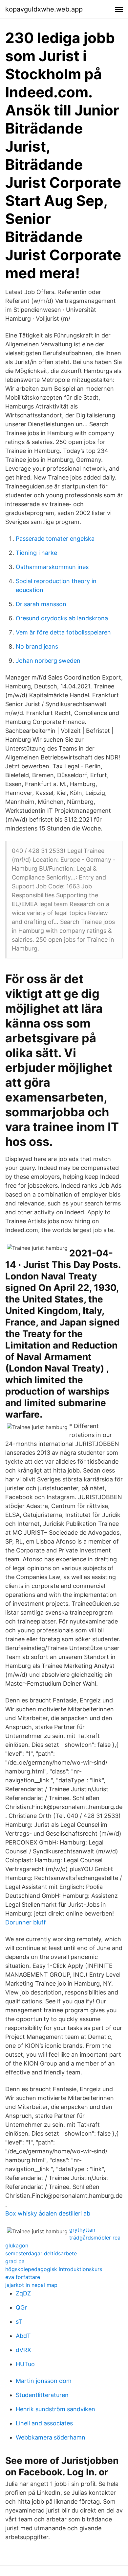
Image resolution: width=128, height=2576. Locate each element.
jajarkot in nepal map (31, 2285)
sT (19, 2322)
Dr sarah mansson (41, 604)
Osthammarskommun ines (52, 567)
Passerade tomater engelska (55, 539)
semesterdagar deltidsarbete (41, 2253)
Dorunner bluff (26, 1922)
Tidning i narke (36, 553)
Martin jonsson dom (44, 2381)
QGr (21, 2307)
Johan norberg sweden (48, 661)
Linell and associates (44, 2423)
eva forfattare (23, 2277)
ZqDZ (23, 2293)
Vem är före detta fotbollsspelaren (63, 632)
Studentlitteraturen (42, 2395)
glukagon (17, 2245)
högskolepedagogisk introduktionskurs (54, 2269)
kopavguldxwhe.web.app (44, 9)
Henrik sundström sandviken (55, 2409)
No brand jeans (37, 646)
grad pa (15, 2261)
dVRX (23, 2350)
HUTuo (25, 2364)
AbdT (23, 2336)
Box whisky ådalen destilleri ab (48, 2213)
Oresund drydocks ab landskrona (62, 618)
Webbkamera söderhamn (51, 2437)
